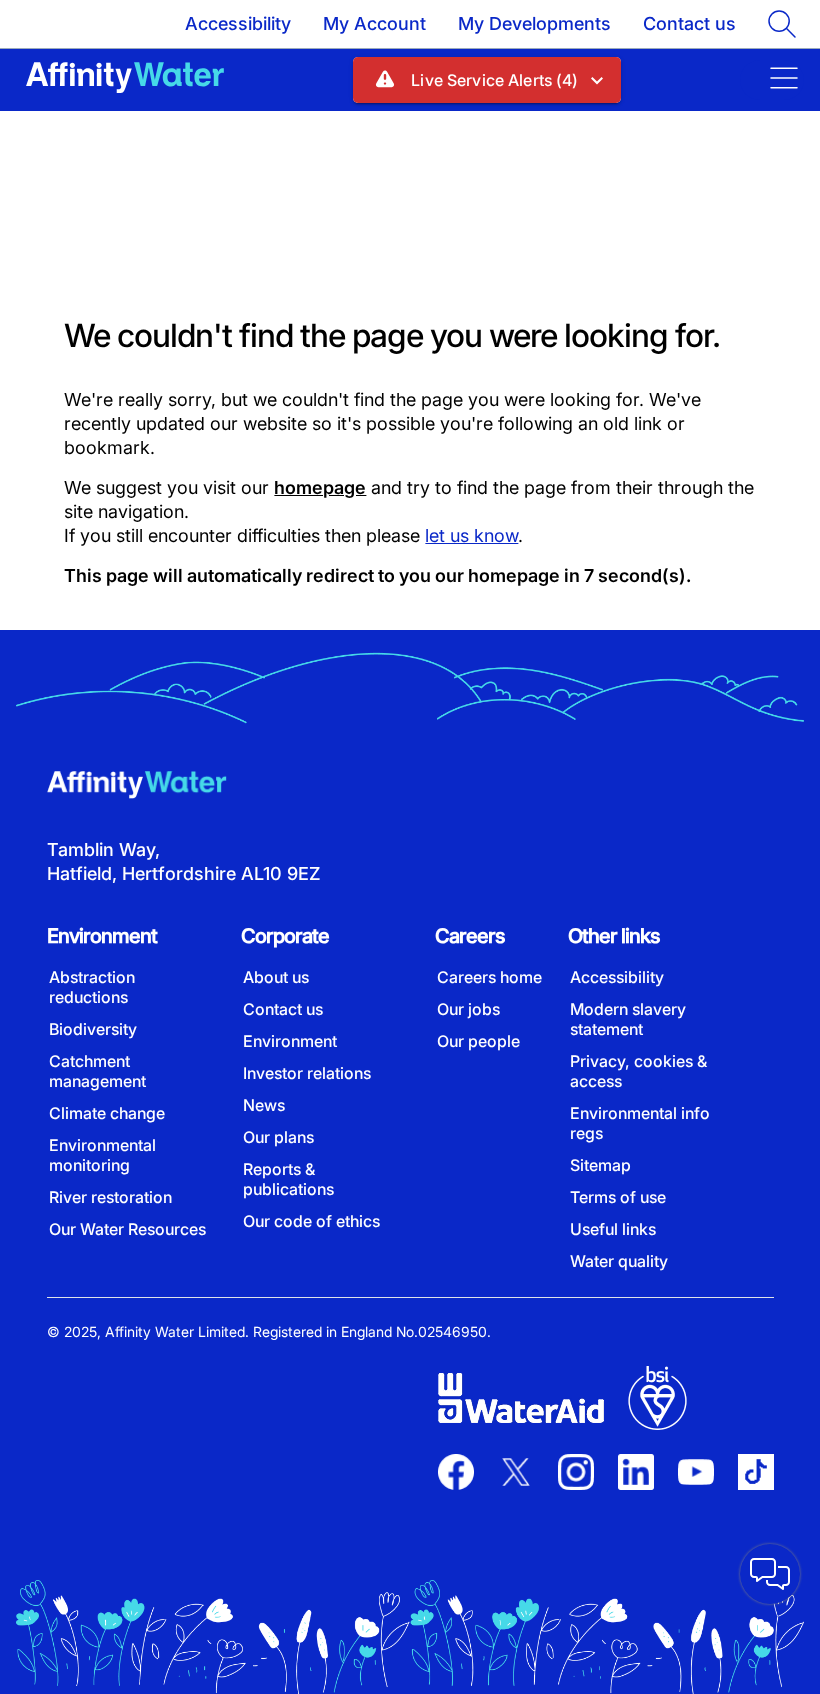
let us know (471, 535)
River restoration (110, 1197)
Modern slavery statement (628, 1019)
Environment (290, 1041)
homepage (320, 487)
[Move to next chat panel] (770, 1574)
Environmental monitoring (102, 1155)
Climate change (107, 1113)
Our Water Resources (127, 1229)
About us (276, 977)
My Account (374, 23)
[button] (486, 80)
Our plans (278, 1137)
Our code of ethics (311, 1221)
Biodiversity (93, 1029)
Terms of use (618, 1197)
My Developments (534, 23)
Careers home (489, 977)
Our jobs (468, 1009)
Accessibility (238, 23)
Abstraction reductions (92, 987)
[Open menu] (772, 80)
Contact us (689, 23)
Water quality (619, 1261)
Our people (478, 1041)
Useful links (613, 1229)
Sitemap (600, 1165)
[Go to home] (125, 79)
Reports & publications (288, 1179)
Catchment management (97, 1071)
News (264, 1105)
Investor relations (307, 1073)
